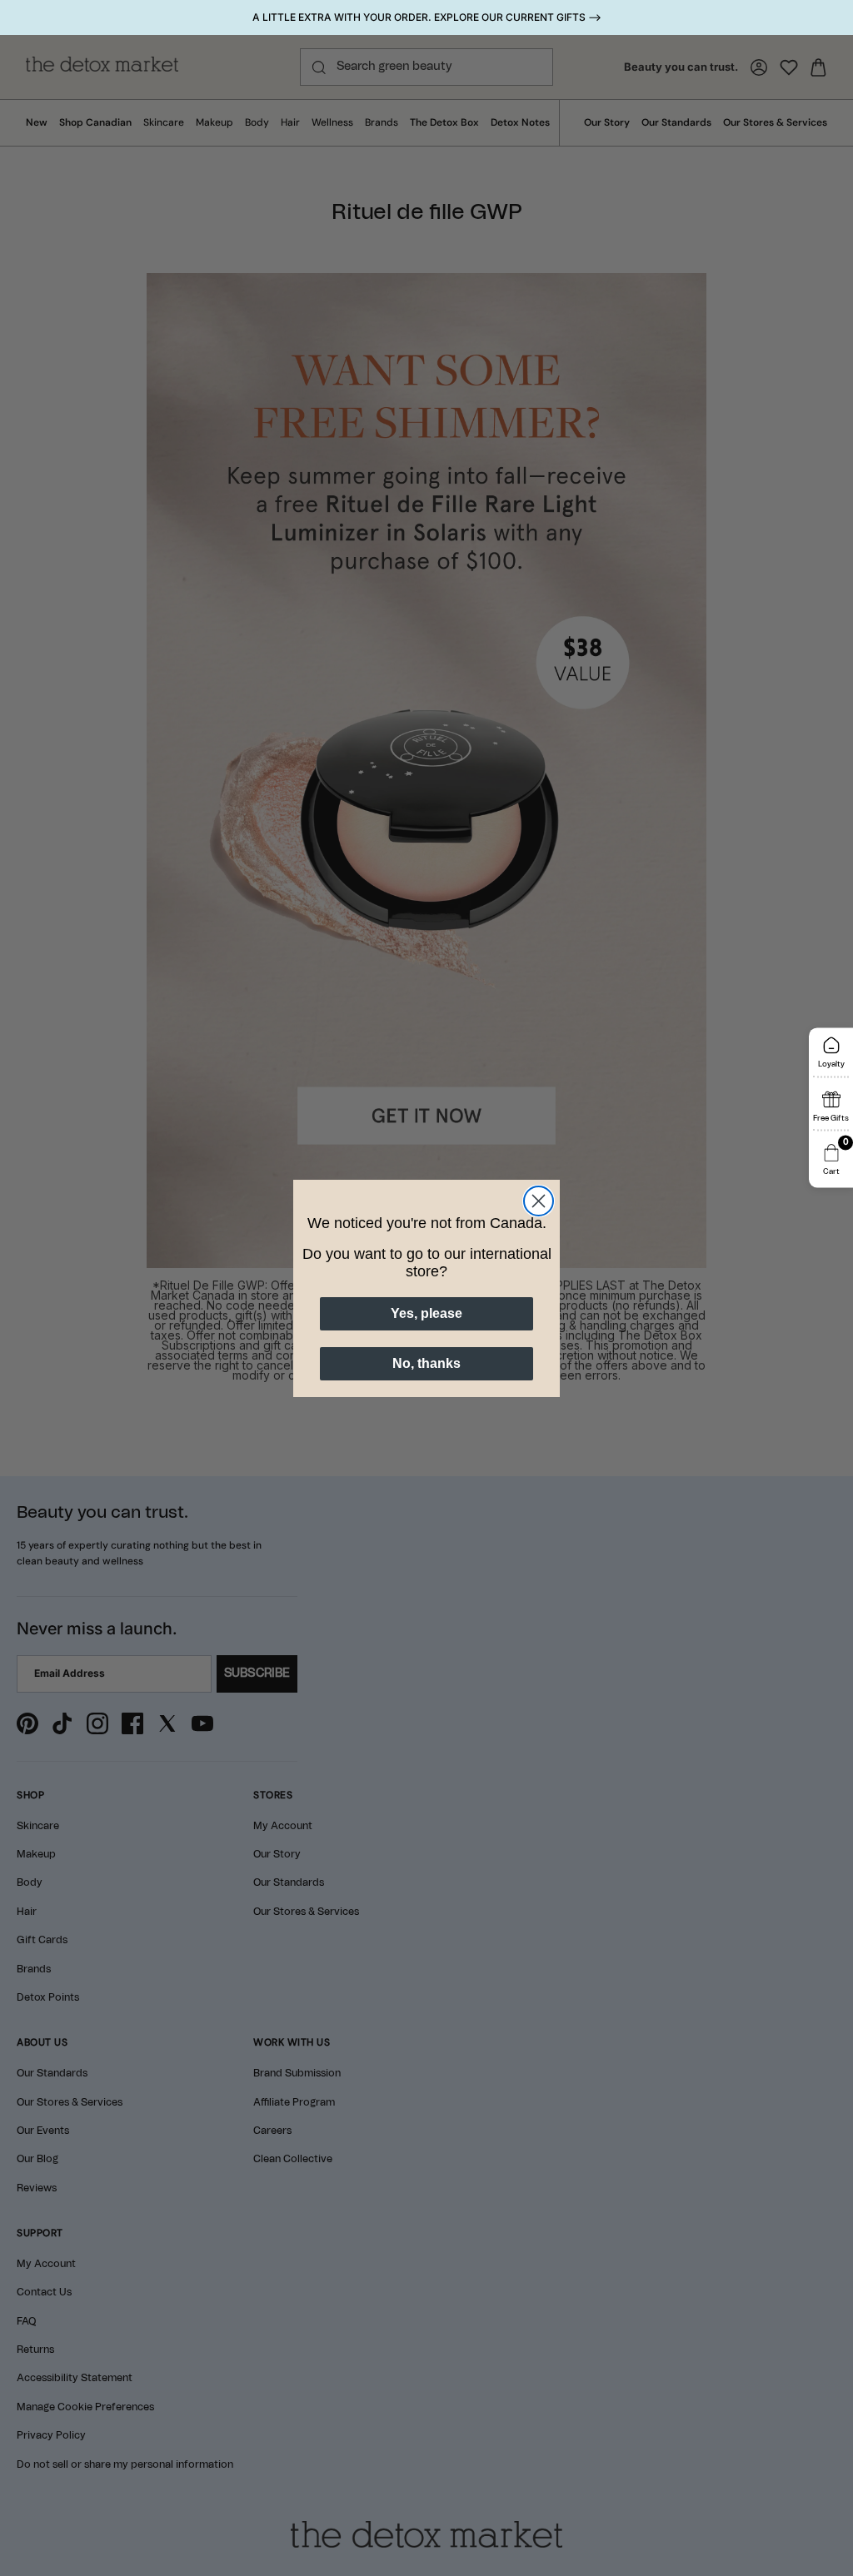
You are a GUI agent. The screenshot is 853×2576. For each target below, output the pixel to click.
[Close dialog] (539, 1201)
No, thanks (426, 1363)
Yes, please (426, 1313)
